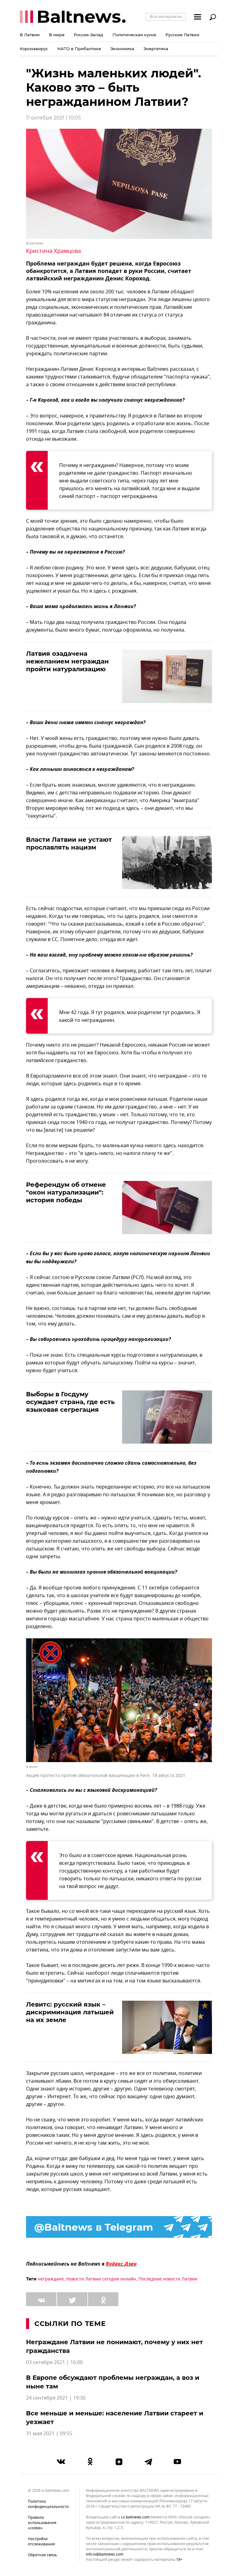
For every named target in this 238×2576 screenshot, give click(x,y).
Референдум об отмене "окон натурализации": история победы (66, 1192)
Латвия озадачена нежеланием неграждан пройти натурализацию (67, 661)
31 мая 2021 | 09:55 (49, 2434)
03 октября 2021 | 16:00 (54, 2362)
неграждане (51, 2279)
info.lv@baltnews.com (105, 2554)
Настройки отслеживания (41, 2541)
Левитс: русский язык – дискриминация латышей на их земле (70, 2012)
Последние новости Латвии (168, 2279)
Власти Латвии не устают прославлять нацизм (69, 843)
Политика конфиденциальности (48, 2504)
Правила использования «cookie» (42, 2523)
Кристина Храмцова (53, 251)
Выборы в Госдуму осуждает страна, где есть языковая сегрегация (70, 1402)
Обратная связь (42, 2555)
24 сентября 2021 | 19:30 (56, 2398)
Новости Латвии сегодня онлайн (101, 2279)
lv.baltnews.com (135, 2517)
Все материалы (166, 16)
